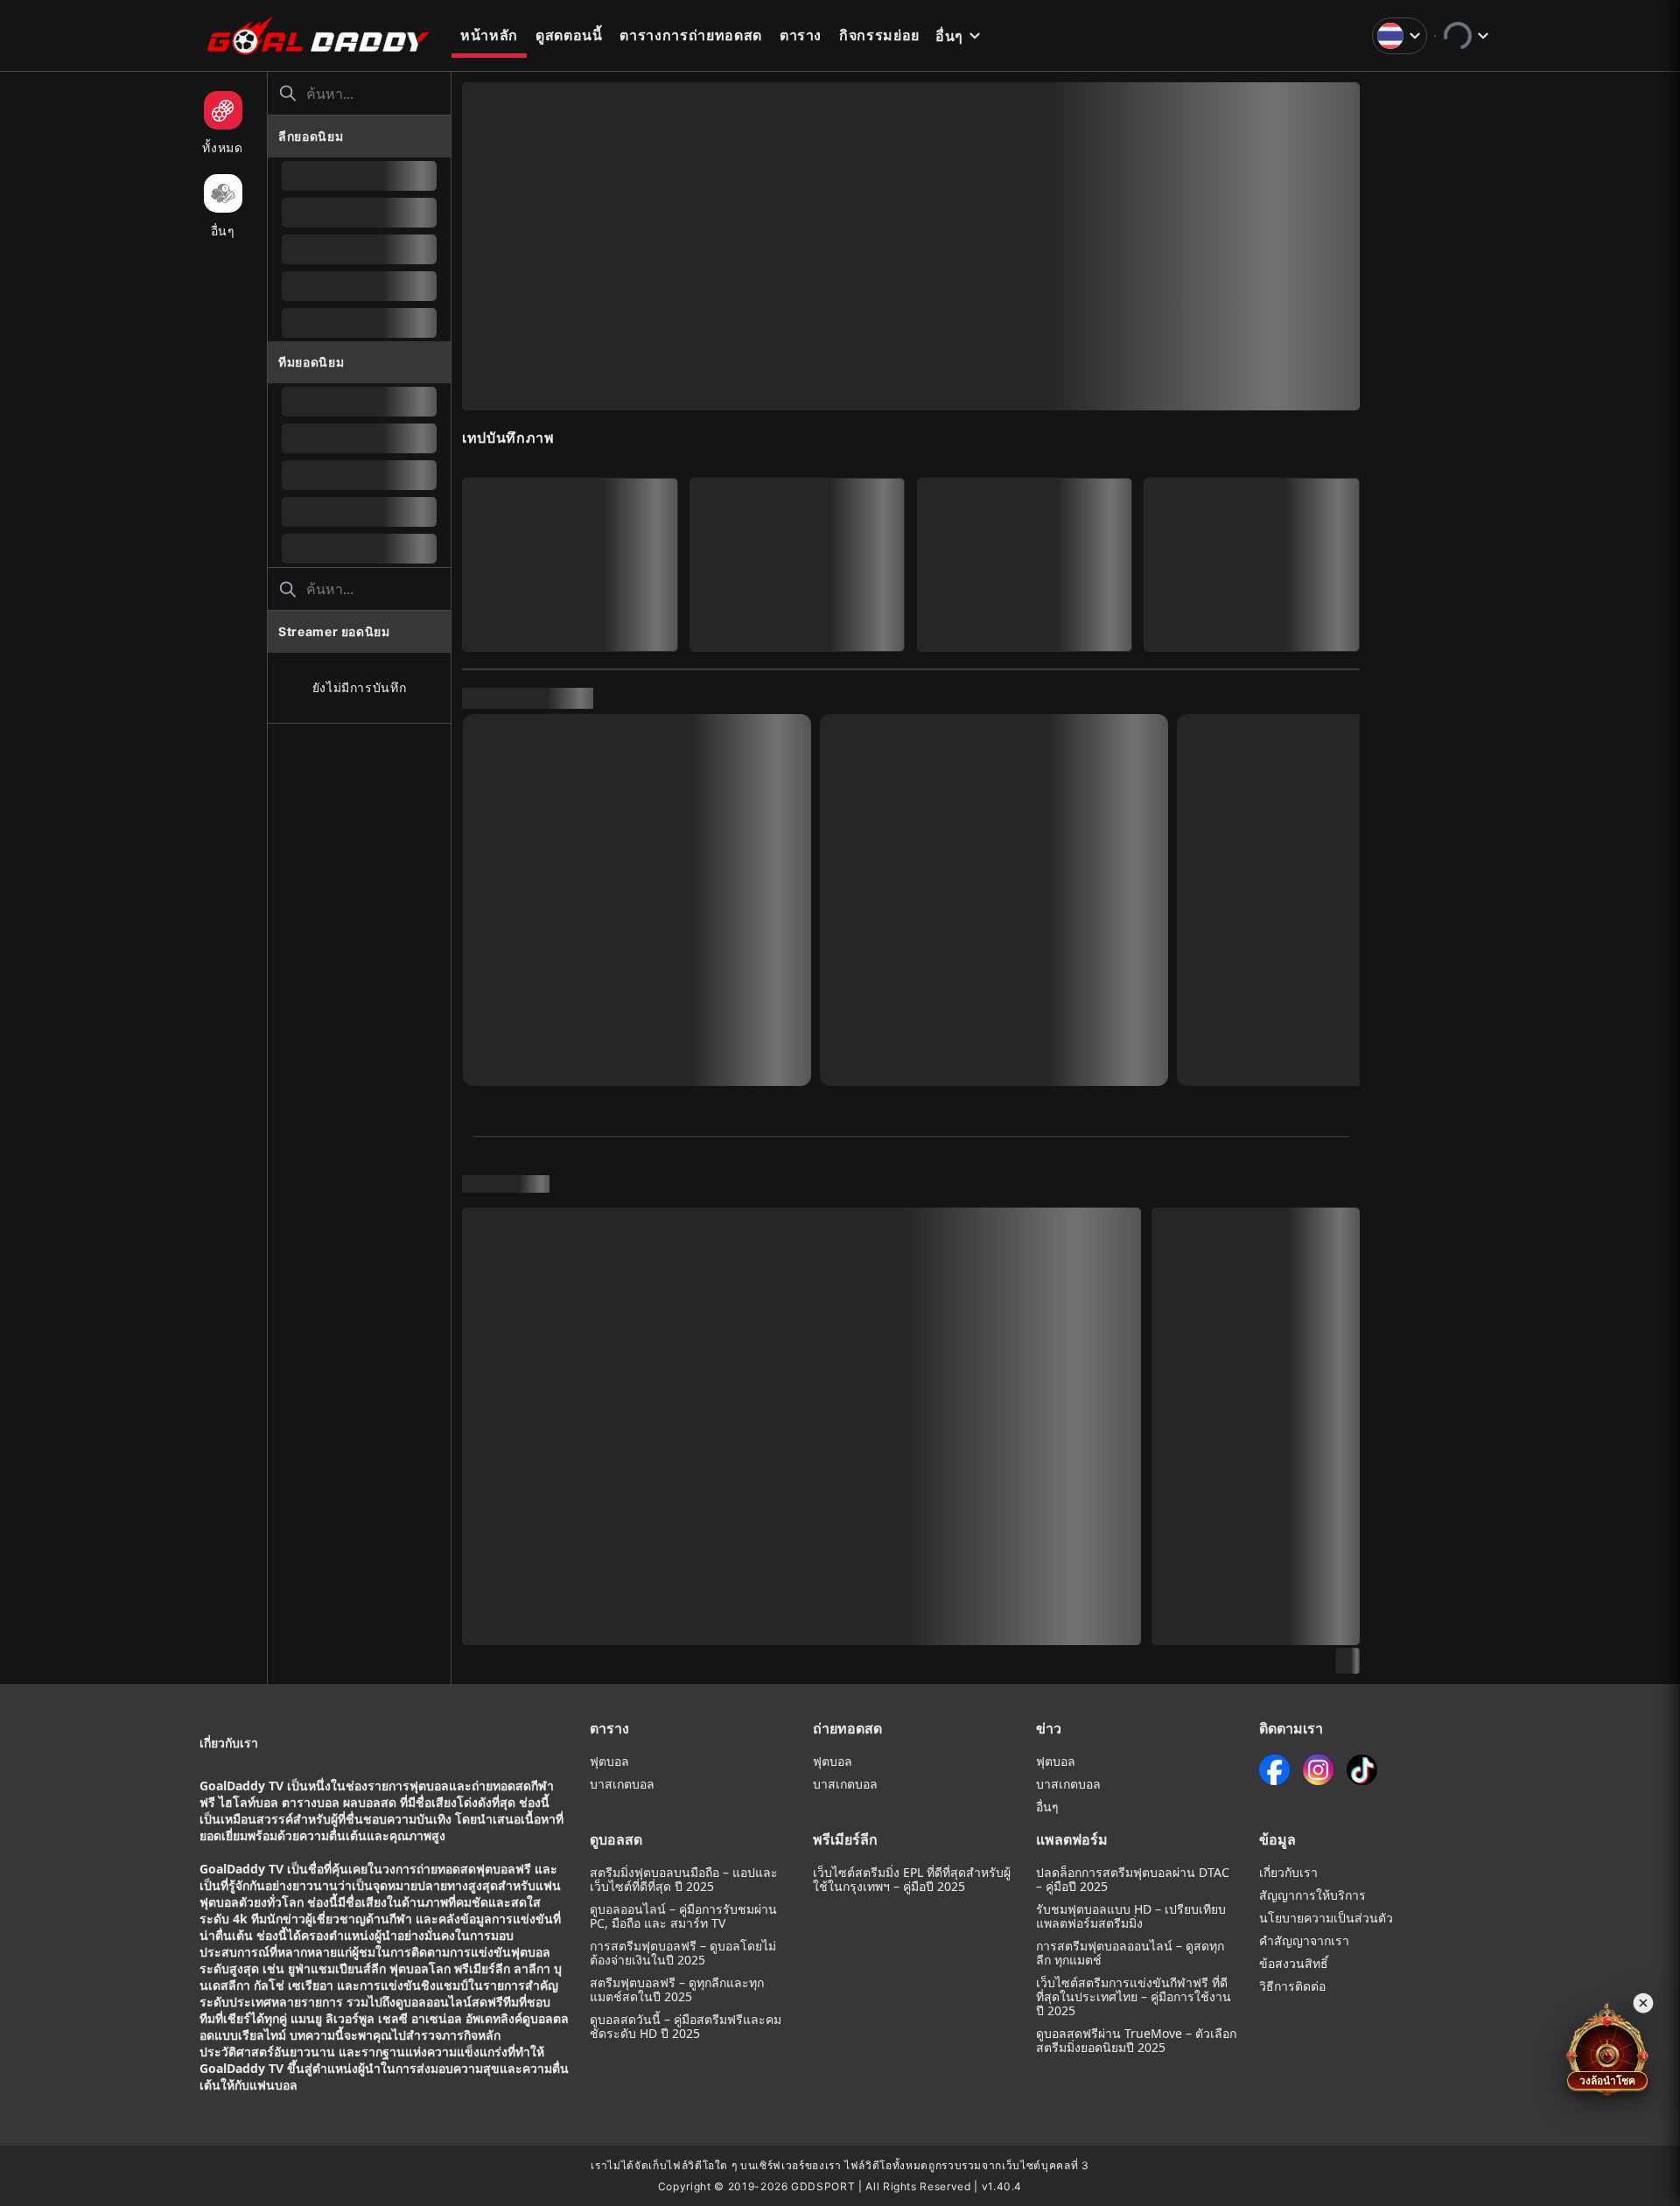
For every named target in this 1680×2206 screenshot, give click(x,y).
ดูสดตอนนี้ (569, 35)
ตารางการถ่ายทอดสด (690, 35)
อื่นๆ (949, 36)
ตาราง (801, 35)
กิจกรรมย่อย (879, 35)
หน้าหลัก (489, 35)
